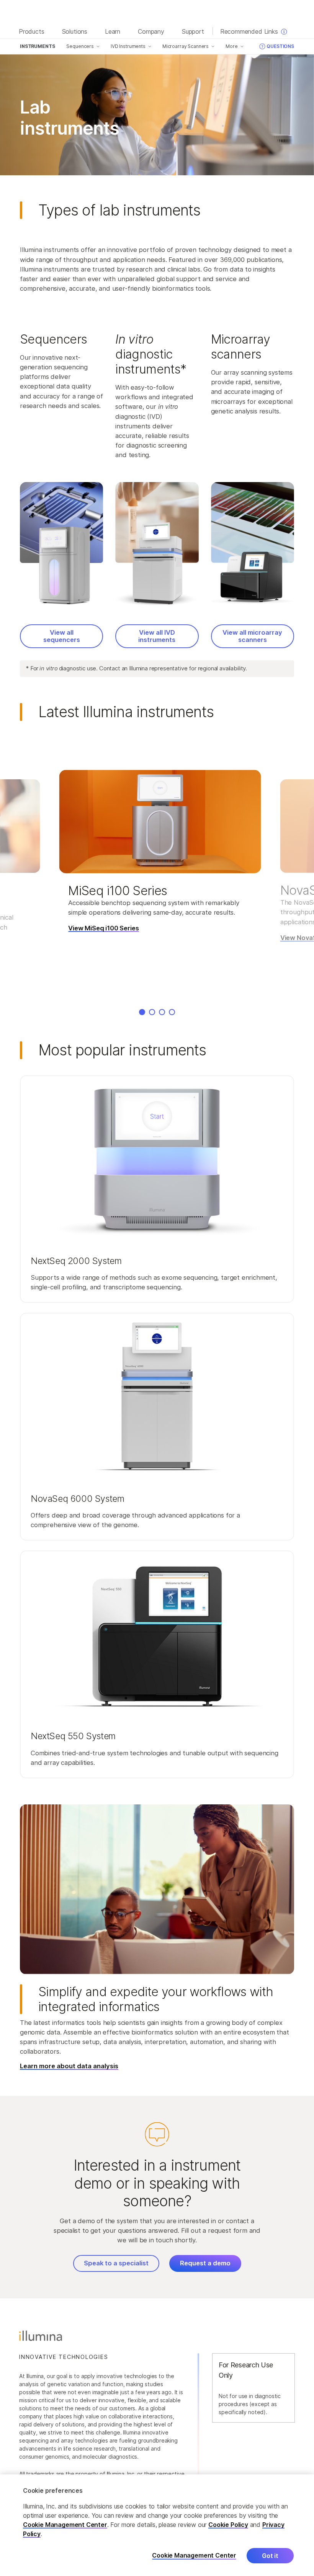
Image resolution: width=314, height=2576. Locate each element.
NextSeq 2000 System (76, 1261)
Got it (270, 2556)
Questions (280, 46)
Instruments (37, 46)
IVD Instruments (128, 46)
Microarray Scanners (186, 46)
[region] (157, 2525)
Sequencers (80, 46)
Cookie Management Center (65, 2525)
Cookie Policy (228, 2525)
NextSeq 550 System (74, 1736)
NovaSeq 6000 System (79, 1499)
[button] (157, 1189)
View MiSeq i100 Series (103, 928)
